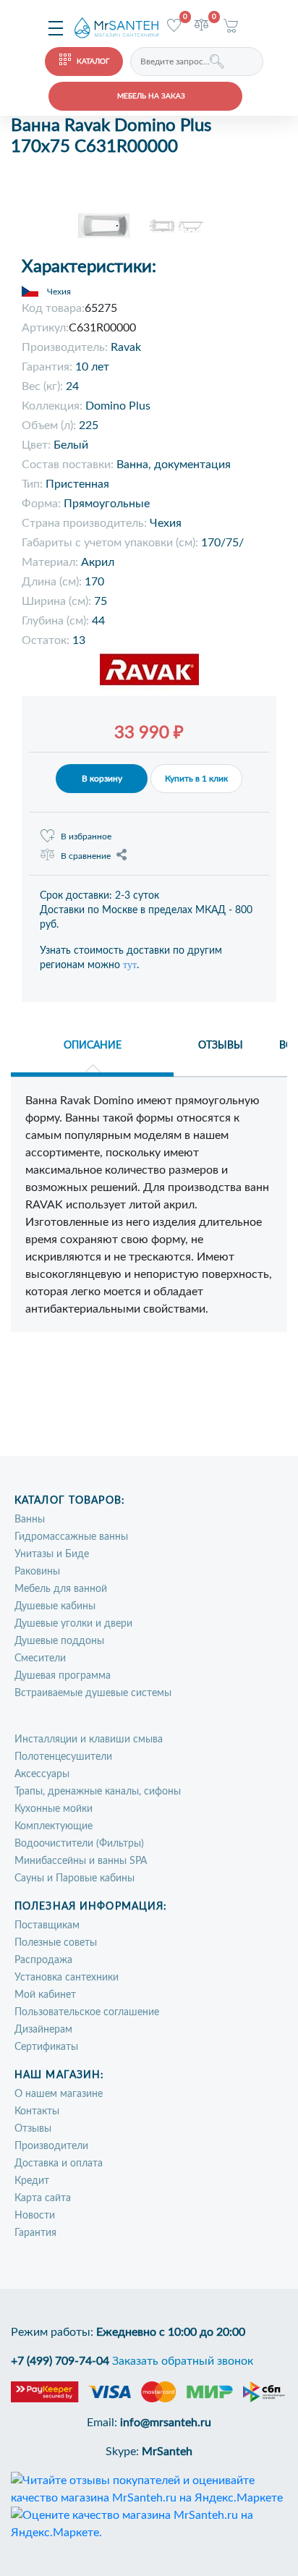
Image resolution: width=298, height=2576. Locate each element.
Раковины (37, 1572)
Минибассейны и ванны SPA (81, 1861)
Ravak (126, 347)
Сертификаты (46, 2047)
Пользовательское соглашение (87, 2012)
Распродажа (43, 1960)
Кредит (32, 2181)
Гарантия (35, 2233)
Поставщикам (47, 1925)
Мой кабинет (45, 1995)
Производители (51, 2146)
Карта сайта (43, 2198)
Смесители (40, 1658)
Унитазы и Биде (52, 1554)
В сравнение (86, 856)
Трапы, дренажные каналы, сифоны (98, 1792)
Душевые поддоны (59, 1641)
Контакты (37, 2111)
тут (130, 965)
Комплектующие (54, 1826)
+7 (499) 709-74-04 (60, 2361)
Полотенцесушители (63, 1757)
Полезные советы (56, 1943)
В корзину (102, 779)
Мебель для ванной (61, 1589)
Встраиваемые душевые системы (93, 1693)
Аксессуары (42, 1774)
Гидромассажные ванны (71, 1537)
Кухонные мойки (54, 1809)
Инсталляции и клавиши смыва (89, 1740)
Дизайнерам (43, 2030)
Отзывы (33, 2129)
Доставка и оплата (59, 2164)
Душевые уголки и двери (73, 1624)
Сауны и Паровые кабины (74, 1878)
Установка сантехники (67, 1978)
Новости (35, 2216)
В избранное (86, 836)
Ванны (30, 1520)
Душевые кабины (55, 1606)
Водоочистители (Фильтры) (79, 1844)
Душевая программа (63, 1676)
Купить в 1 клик (196, 779)
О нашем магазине (59, 2094)
